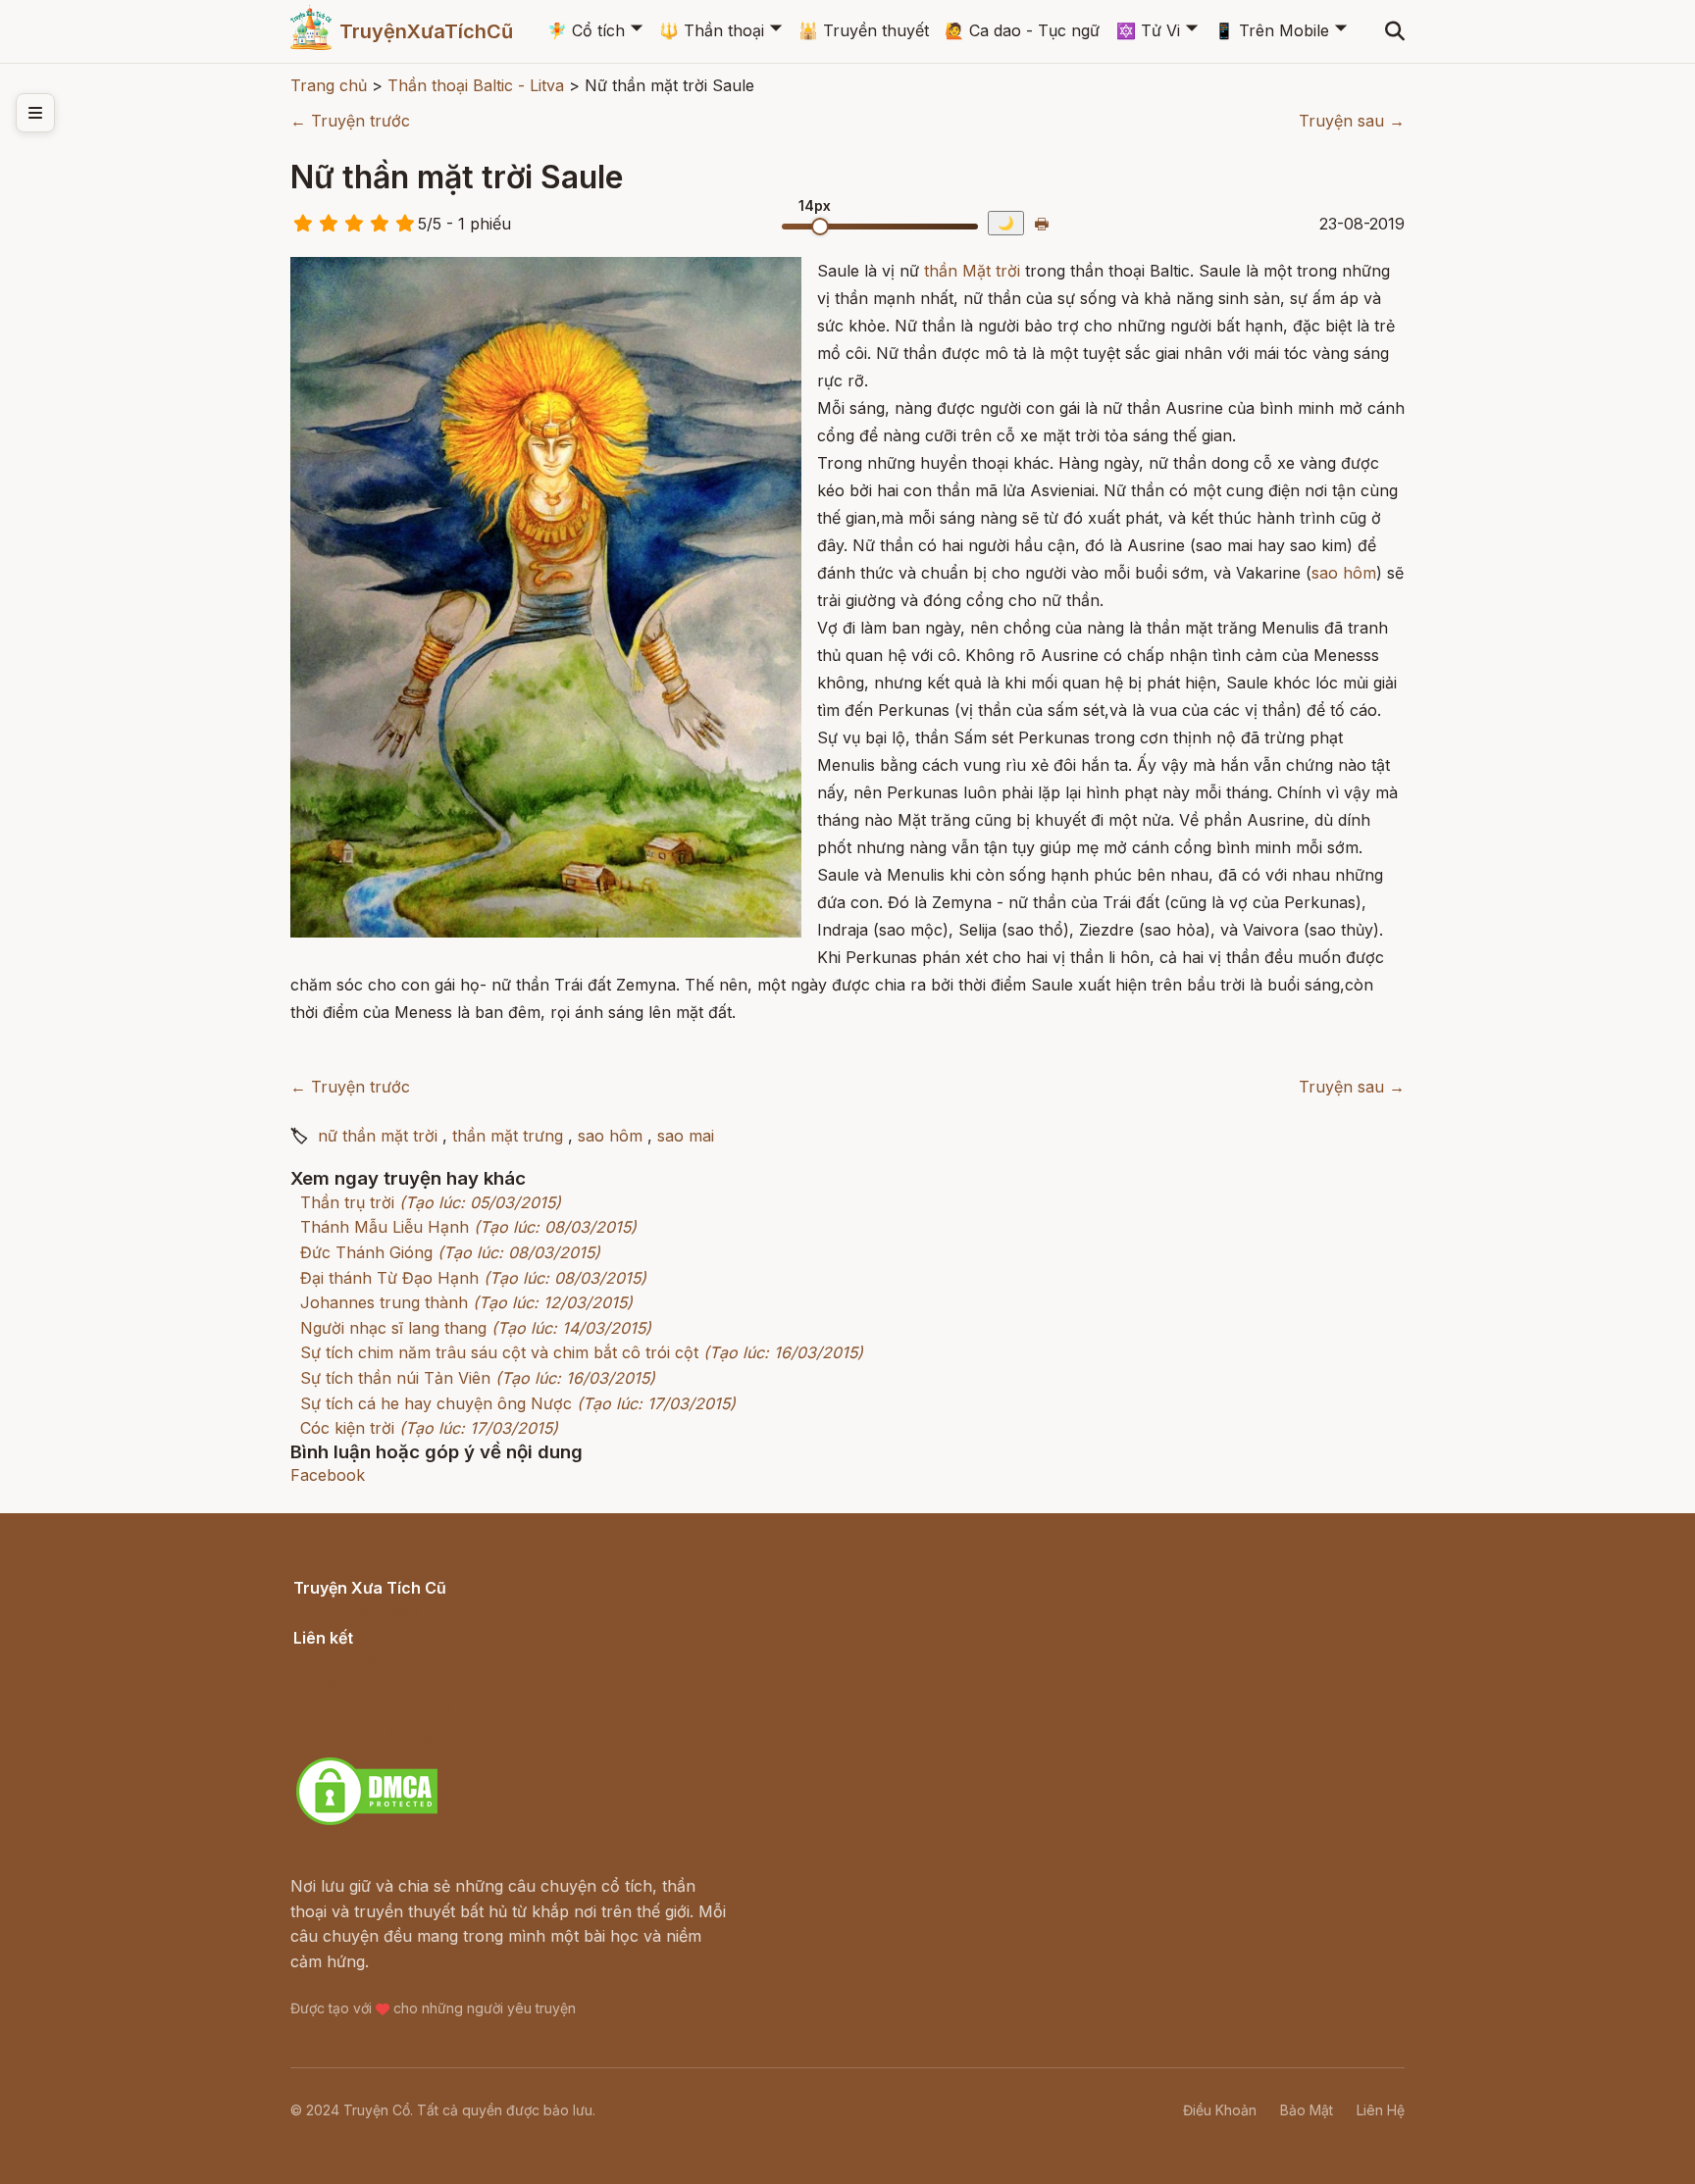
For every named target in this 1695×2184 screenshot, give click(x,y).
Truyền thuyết (864, 30)
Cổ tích (586, 30)
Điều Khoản (1220, 2110)
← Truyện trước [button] (350, 121)
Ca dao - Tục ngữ (1022, 30)
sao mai (686, 1136)
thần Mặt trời (972, 271)
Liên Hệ (1381, 2110)
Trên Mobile (1272, 30)
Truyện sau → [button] (1352, 121)
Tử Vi (1148, 30)
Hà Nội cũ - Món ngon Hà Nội (406, 1685)
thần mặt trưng (508, 1136)
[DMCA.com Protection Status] (367, 1822)
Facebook (328, 1475)
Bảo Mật (1307, 2110)
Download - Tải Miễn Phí (386, 1735)
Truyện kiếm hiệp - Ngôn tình (404, 1710)
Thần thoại (712, 30)
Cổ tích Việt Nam (356, 1610)
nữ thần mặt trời (378, 1136)
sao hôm (1344, 573)
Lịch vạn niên (343, 1659)
